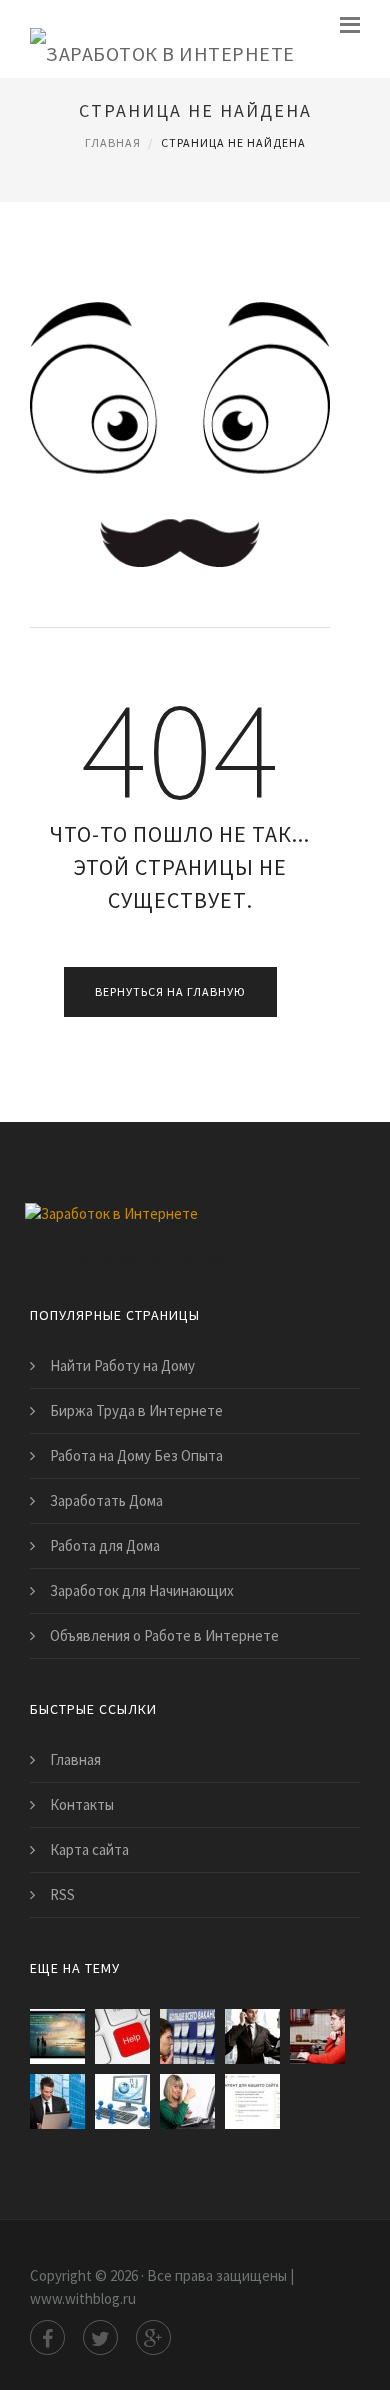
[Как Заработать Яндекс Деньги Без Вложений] (252, 2101)
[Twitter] (100, 2337)
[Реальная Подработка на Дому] (122, 2101)
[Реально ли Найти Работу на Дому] (187, 2101)
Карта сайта (89, 1849)
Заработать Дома (106, 1500)
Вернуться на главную (170, 991)
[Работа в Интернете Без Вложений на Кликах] (57, 2101)
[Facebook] (47, 2337)
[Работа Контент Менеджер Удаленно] (317, 2036)
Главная (113, 142)
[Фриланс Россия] (122, 2036)
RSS (62, 1894)
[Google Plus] (153, 2337)
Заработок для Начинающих (142, 1590)
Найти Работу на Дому (122, 1365)
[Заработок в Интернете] (162, 39)
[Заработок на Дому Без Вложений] (57, 2036)
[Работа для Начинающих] (252, 2036)
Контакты (82, 1804)
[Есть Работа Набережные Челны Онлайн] (187, 2036)
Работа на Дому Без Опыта (136, 1455)
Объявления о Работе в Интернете (164, 1635)
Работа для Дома (105, 1545)
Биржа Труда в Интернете (136, 1410)
